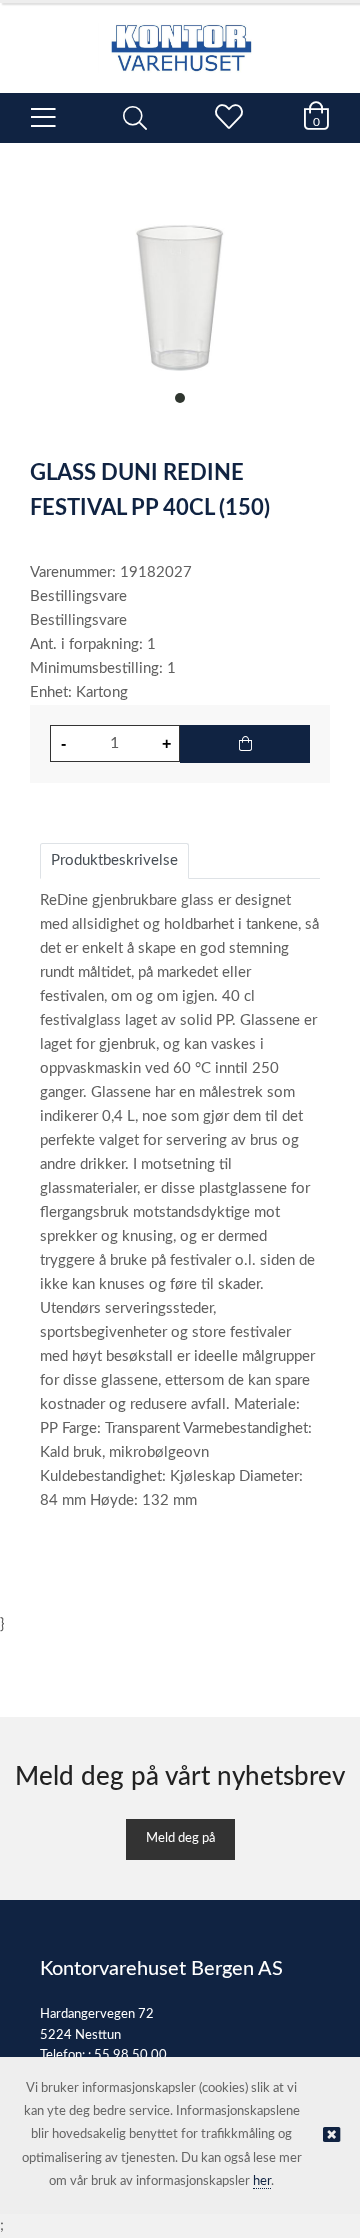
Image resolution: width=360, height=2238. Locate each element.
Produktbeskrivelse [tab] (114, 860)
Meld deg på (180, 1838)
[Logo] (180, 38)
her (262, 2181)
